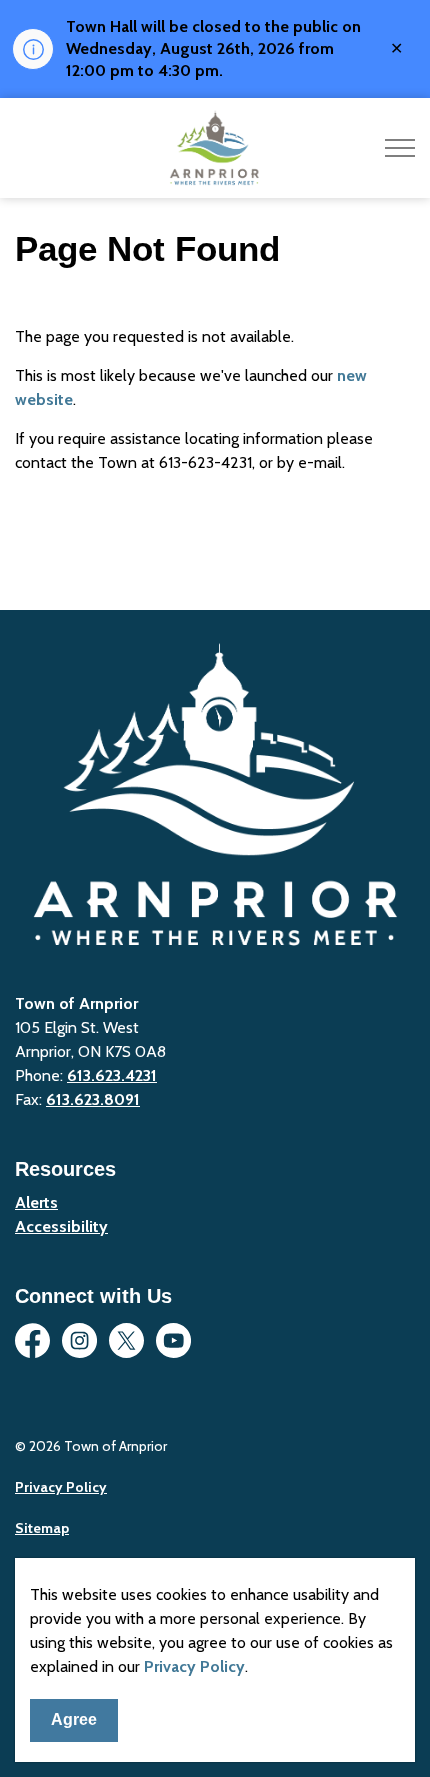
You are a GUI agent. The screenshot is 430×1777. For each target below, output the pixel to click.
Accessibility (61, 1226)
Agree (74, 1719)
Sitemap (42, 1528)
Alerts (36, 1202)
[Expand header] (400, 148)
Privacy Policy (194, 1666)
